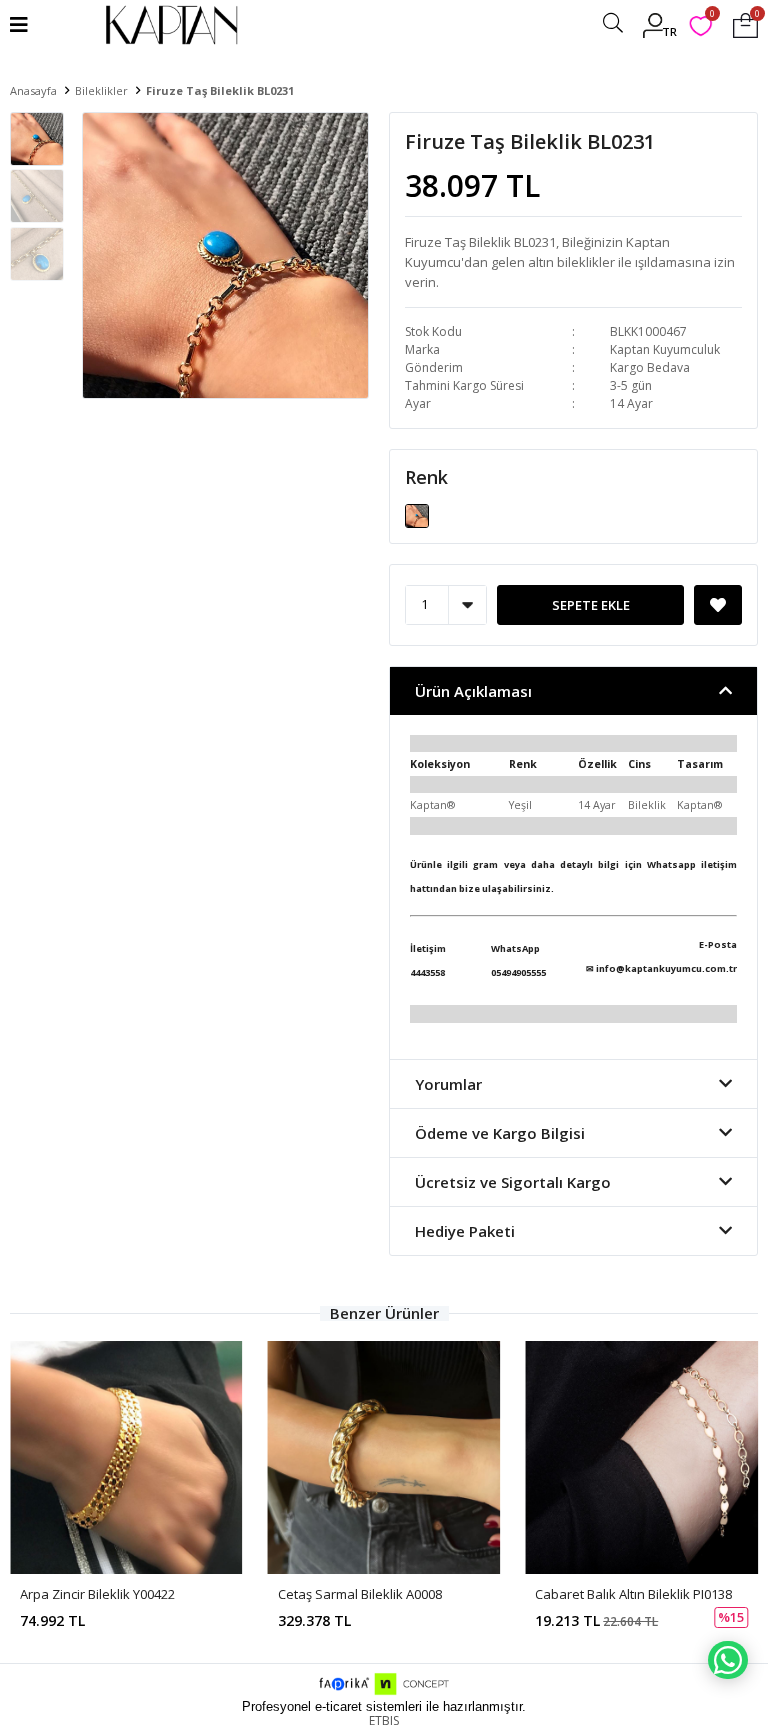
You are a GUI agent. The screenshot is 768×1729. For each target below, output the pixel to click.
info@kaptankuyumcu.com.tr (666, 968)
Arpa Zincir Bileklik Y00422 (97, 1594)
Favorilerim (711, 16)
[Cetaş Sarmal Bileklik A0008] (384, 1457)
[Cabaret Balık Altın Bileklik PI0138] (641, 1457)
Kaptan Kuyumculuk (665, 349)
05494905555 (518, 972)
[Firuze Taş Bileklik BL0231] (417, 514)
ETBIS (384, 1720)
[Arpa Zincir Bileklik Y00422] (126, 1457)
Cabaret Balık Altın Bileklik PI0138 (633, 1594)
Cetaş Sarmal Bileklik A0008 (360, 1594)
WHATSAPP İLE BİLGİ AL (728, 1660)
